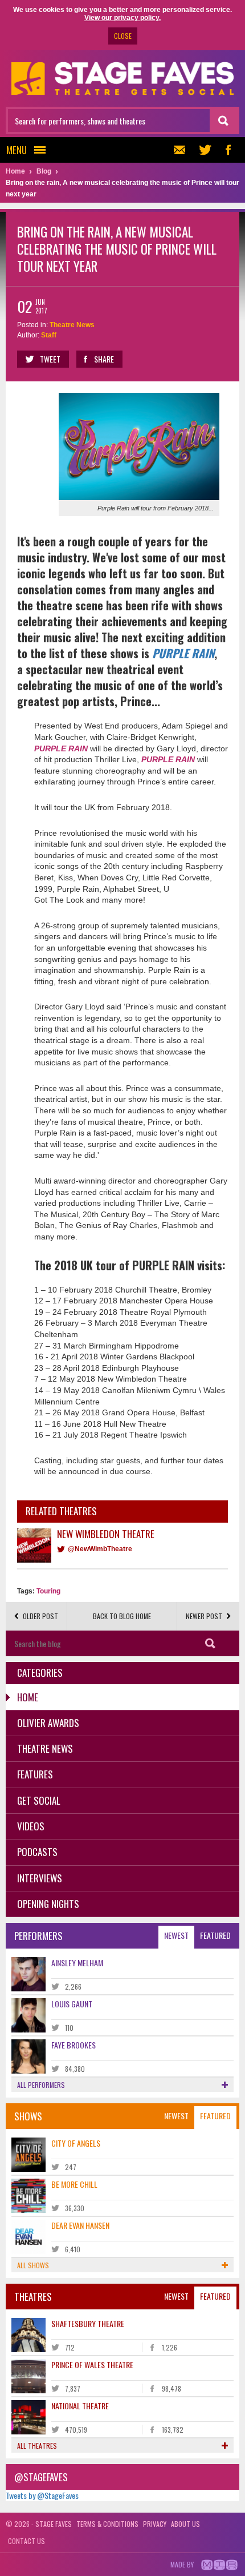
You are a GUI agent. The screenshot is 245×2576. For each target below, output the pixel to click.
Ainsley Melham (77, 1963)
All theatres (37, 2446)
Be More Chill (74, 2184)
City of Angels (76, 2143)
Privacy (155, 2524)
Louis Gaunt (72, 2004)
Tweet (50, 359)
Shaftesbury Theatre (88, 2323)
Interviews (40, 1878)
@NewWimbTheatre (100, 1549)
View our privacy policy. (122, 18)
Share (104, 359)
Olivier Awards (48, 1723)
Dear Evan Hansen (80, 2225)
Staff (49, 335)
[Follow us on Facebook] (228, 150)
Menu (17, 150)
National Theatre (80, 2406)
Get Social (39, 1800)
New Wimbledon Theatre (106, 1534)
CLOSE (123, 36)
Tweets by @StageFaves (42, 2495)
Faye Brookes (73, 2045)
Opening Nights (48, 1904)
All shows (33, 2265)
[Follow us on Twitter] (205, 150)
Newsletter (182, 150)
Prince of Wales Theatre (92, 2364)
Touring (48, 1591)
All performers (41, 2085)
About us (185, 2524)
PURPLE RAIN (183, 653)
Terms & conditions (107, 2524)
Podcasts (37, 1852)
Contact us (26, 2541)
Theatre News (72, 325)
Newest (176, 1935)
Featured (215, 1935)
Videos (31, 1826)
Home (28, 1697)
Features (35, 1774)
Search (211, 1643)
